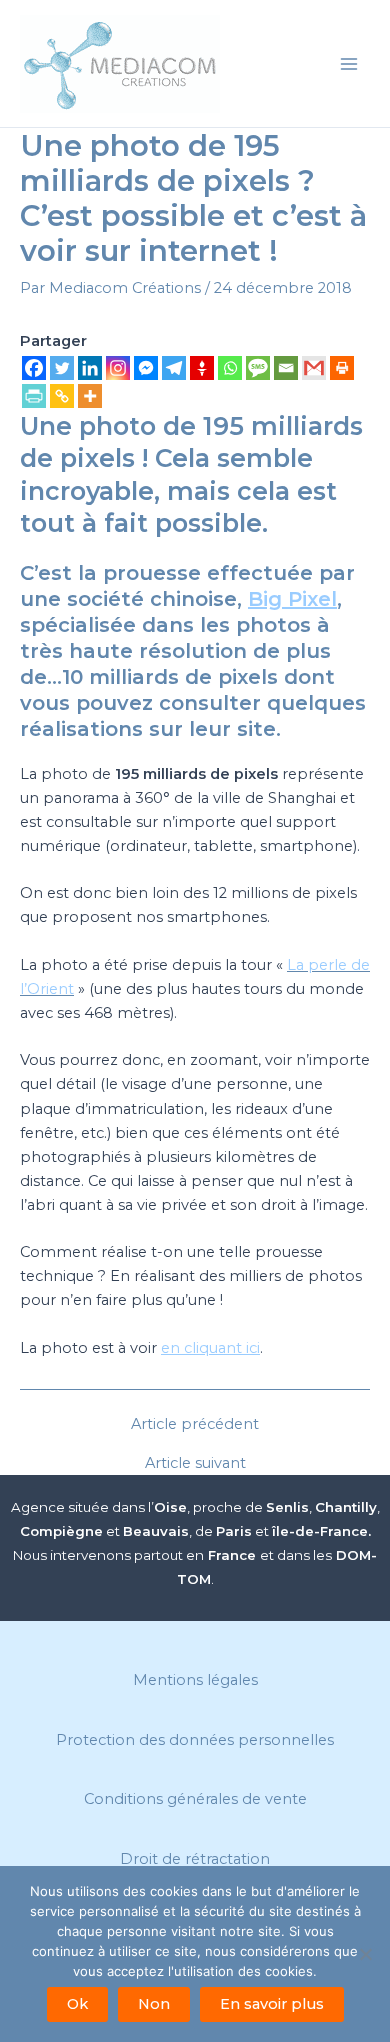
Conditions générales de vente (195, 1799)
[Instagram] (118, 368)
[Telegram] (174, 368)
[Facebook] (34, 368)
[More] (90, 396)
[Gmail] (314, 368)
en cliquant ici (210, 1348)
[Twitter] (62, 368)
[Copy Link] (62, 396)
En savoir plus (272, 2004)
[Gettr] (202, 368)
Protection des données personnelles (195, 1740)
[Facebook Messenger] (146, 368)
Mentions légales (195, 1680)
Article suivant (195, 1463)
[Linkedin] (90, 368)
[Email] (286, 368)
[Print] (342, 368)
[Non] (365, 1954)
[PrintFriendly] (34, 396)
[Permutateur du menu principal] (349, 64)
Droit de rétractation (195, 1859)
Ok (77, 2004)
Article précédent (195, 1424)
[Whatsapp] (230, 368)
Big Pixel (292, 599)
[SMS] (258, 368)
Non (154, 2004)
